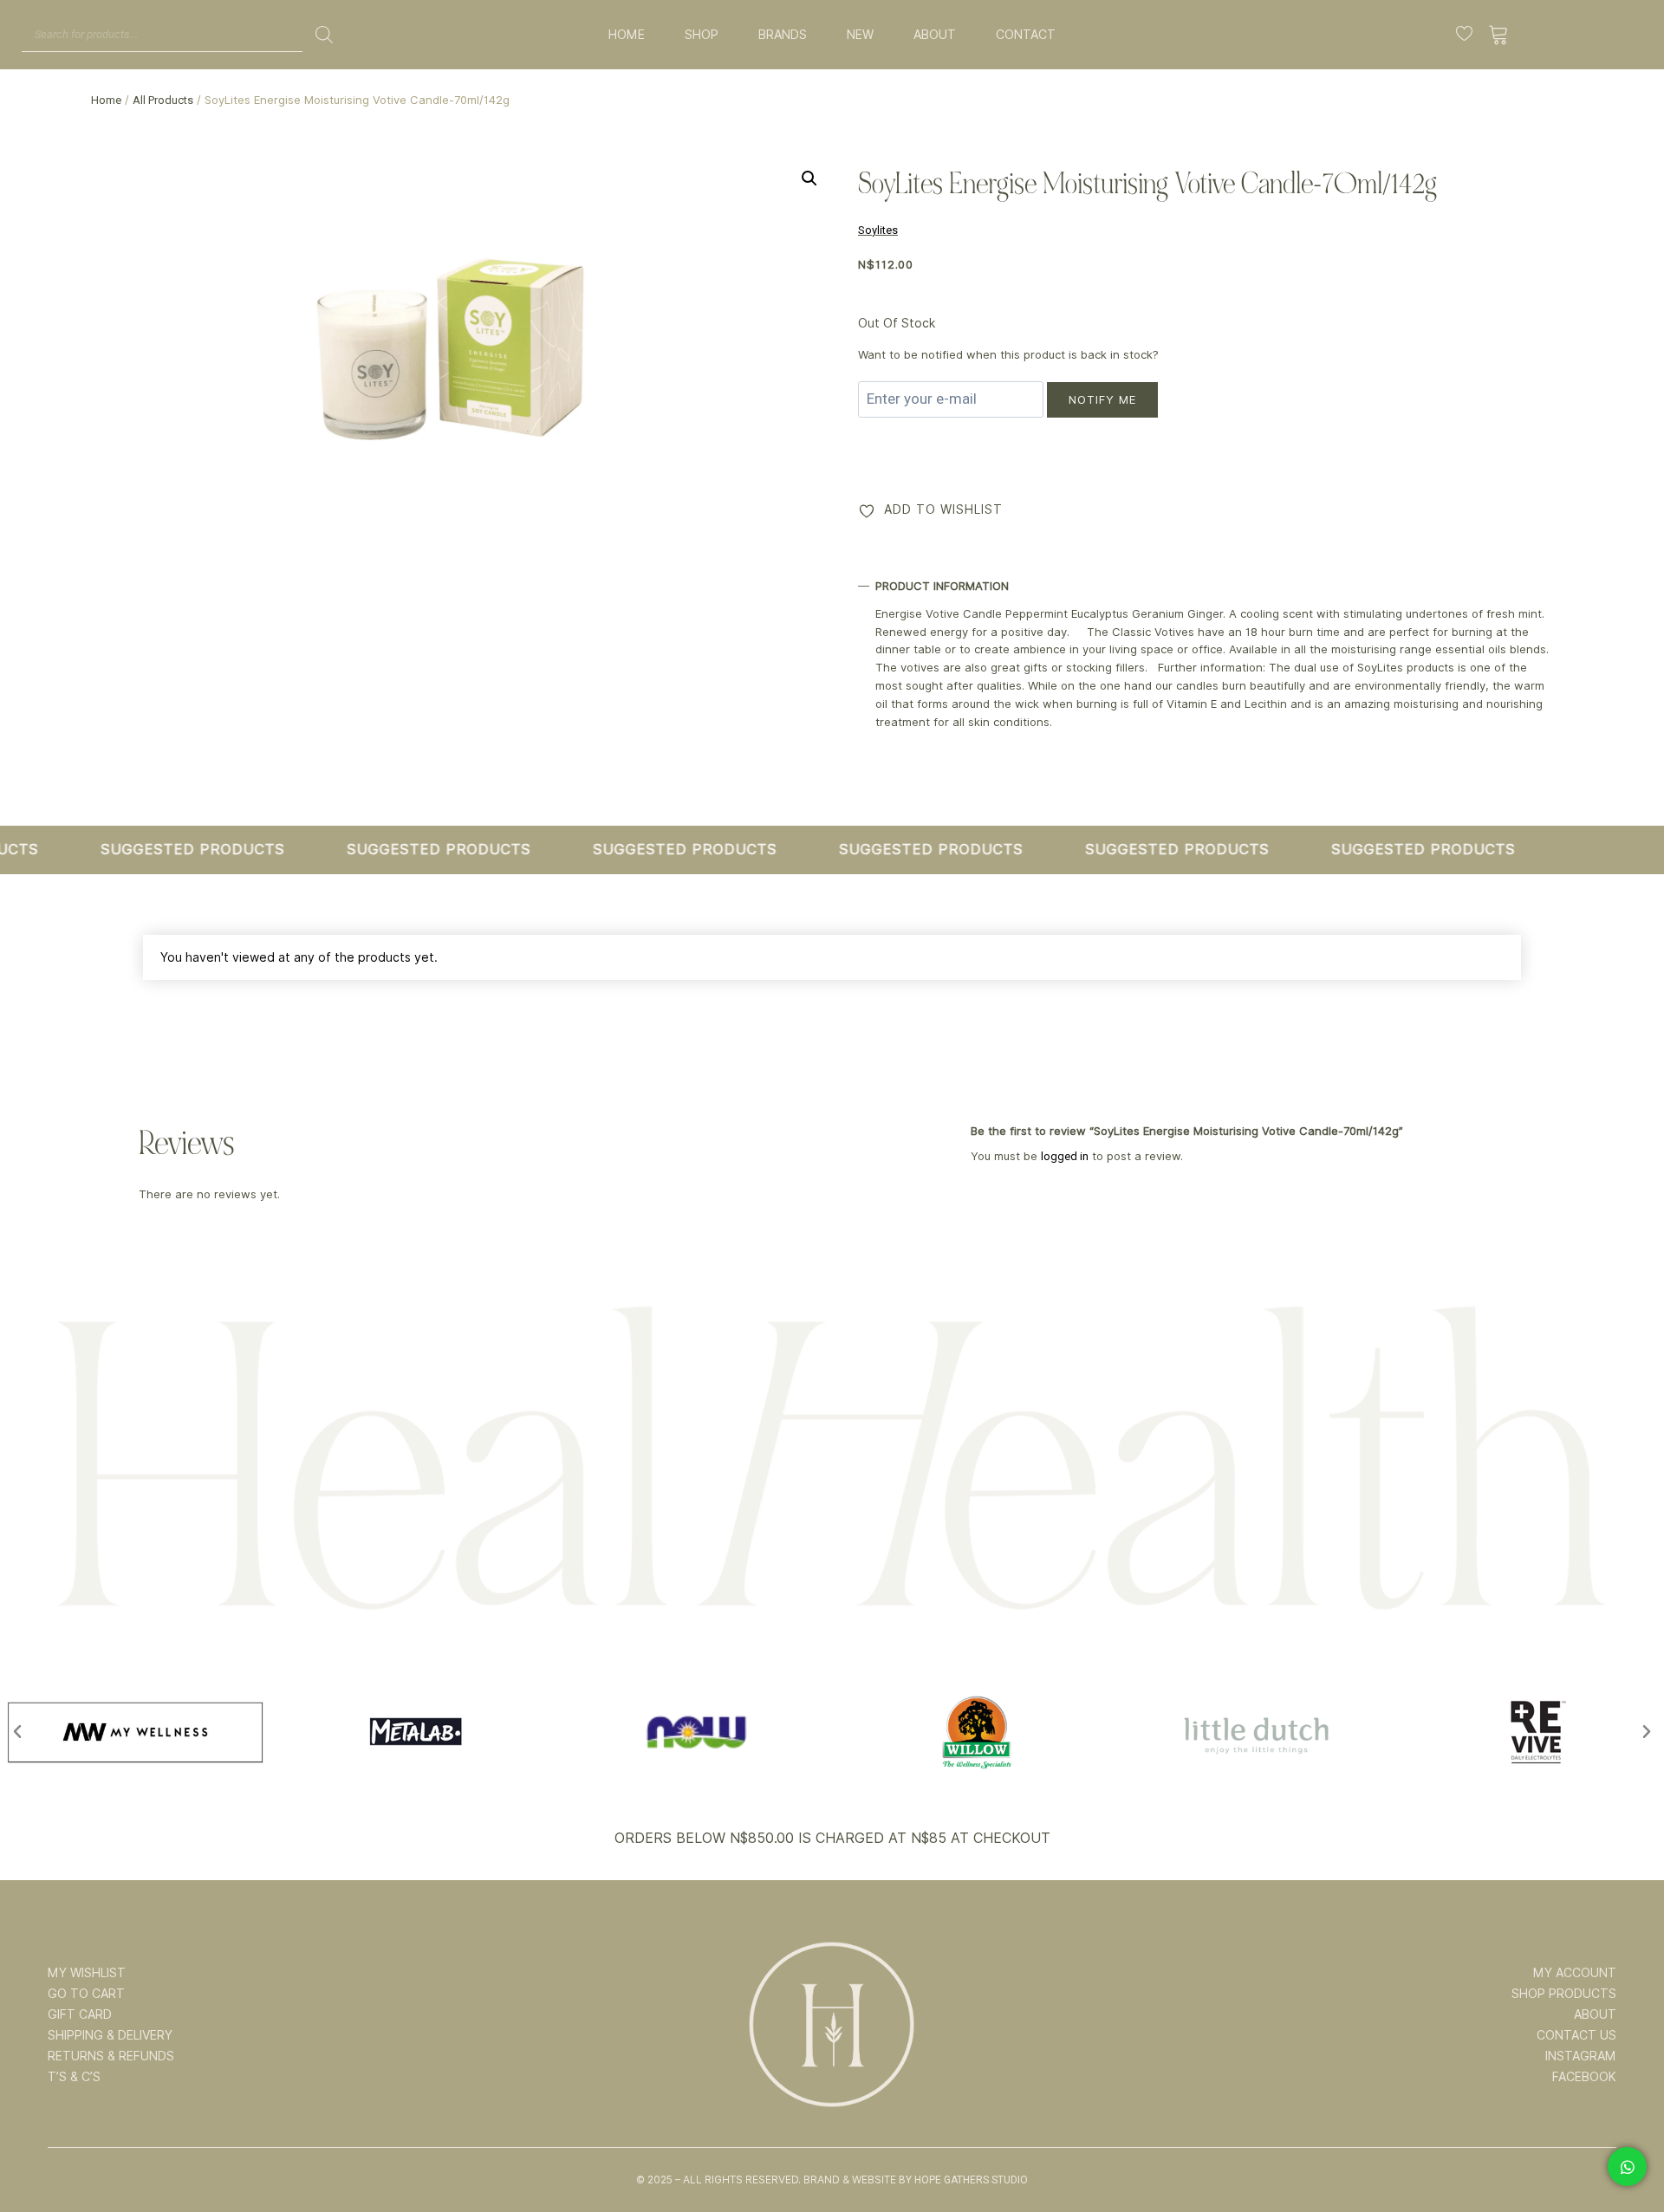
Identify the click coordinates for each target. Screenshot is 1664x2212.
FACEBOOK (1584, 2077)
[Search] (324, 35)
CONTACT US (1576, 2035)
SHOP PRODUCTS (1564, 1994)
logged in (1065, 1156)
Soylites (878, 230)
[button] (809, 178)
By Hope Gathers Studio (963, 2180)
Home (106, 100)
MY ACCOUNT (1575, 1973)
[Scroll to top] (1627, 2144)
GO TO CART (86, 1994)
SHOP (702, 35)
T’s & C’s (74, 2077)
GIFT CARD (80, 2014)
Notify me (1102, 399)
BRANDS (783, 35)
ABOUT (935, 35)
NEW (860, 35)
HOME (627, 35)
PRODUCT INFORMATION (942, 586)
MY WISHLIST (87, 1973)
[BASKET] (1499, 35)
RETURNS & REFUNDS (111, 2056)
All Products (163, 100)
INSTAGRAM (1581, 2056)
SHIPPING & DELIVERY (110, 2035)
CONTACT (1026, 35)
